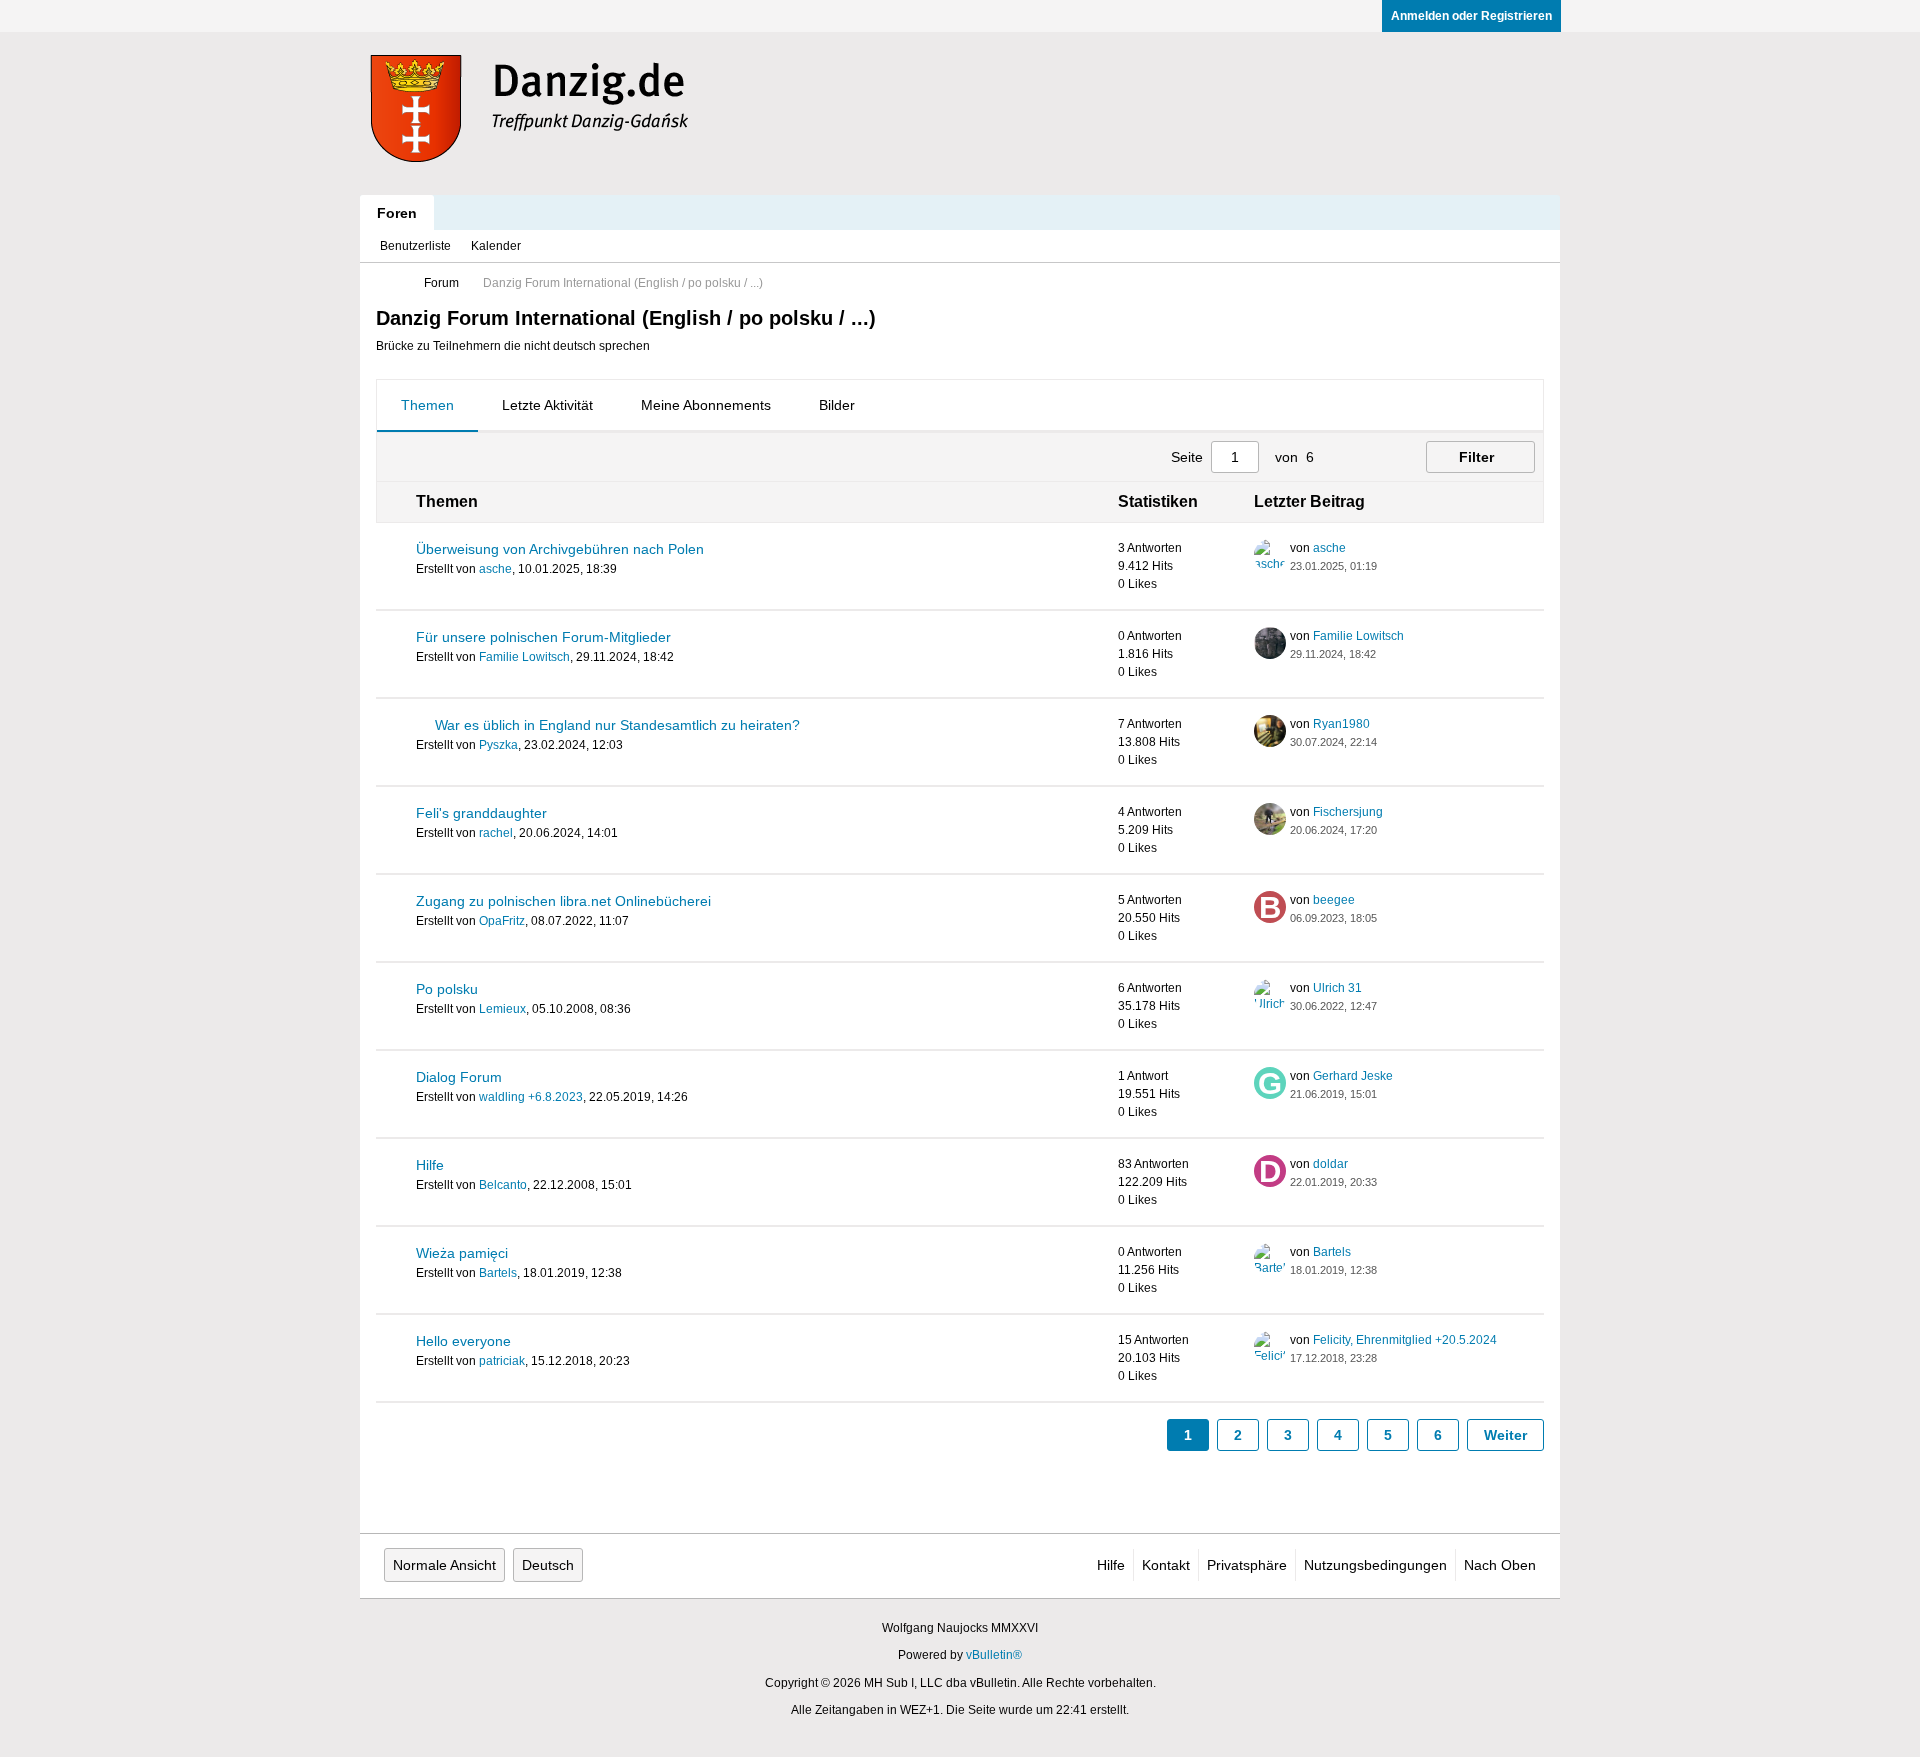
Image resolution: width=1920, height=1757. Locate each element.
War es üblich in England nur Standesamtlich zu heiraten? (617, 725)
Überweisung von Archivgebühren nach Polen (560, 549)
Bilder (837, 405)
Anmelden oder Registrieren (1471, 16)
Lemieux (502, 1009)
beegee (1334, 900)
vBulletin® (994, 1655)
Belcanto (503, 1185)
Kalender (496, 246)
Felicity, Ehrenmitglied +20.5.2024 (1405, 1340)
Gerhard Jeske (1353, 1076)
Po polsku (447, 989)
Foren (397, 213)
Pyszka (498, 745)
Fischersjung (1348, 812)
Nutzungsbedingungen (1375, 1565)
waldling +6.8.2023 (531, 1097)
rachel (496, 833)
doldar (1330, 1164)
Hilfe (430, 1165)
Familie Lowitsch (524, 657)
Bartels (498, 1273)
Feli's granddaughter (481, 813)
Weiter (1505, 1435)
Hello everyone (463, 1341)
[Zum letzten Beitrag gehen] (1389, 566)
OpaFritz (502, 921)
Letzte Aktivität (547, 405)
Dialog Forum (459, 1077)
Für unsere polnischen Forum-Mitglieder (543, 637)
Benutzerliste (415, 246)
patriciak (502, 1361)
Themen (427, 405)
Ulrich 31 (1337, 988)
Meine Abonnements (706, 405)
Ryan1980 (1341, 724)
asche (495, 569)
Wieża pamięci (462, 1253)
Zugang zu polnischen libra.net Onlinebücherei (563, 901)
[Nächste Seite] (1374, 457)
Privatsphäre (1247, 1565)
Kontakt (1166, 1565)
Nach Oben (1500, 1565)
